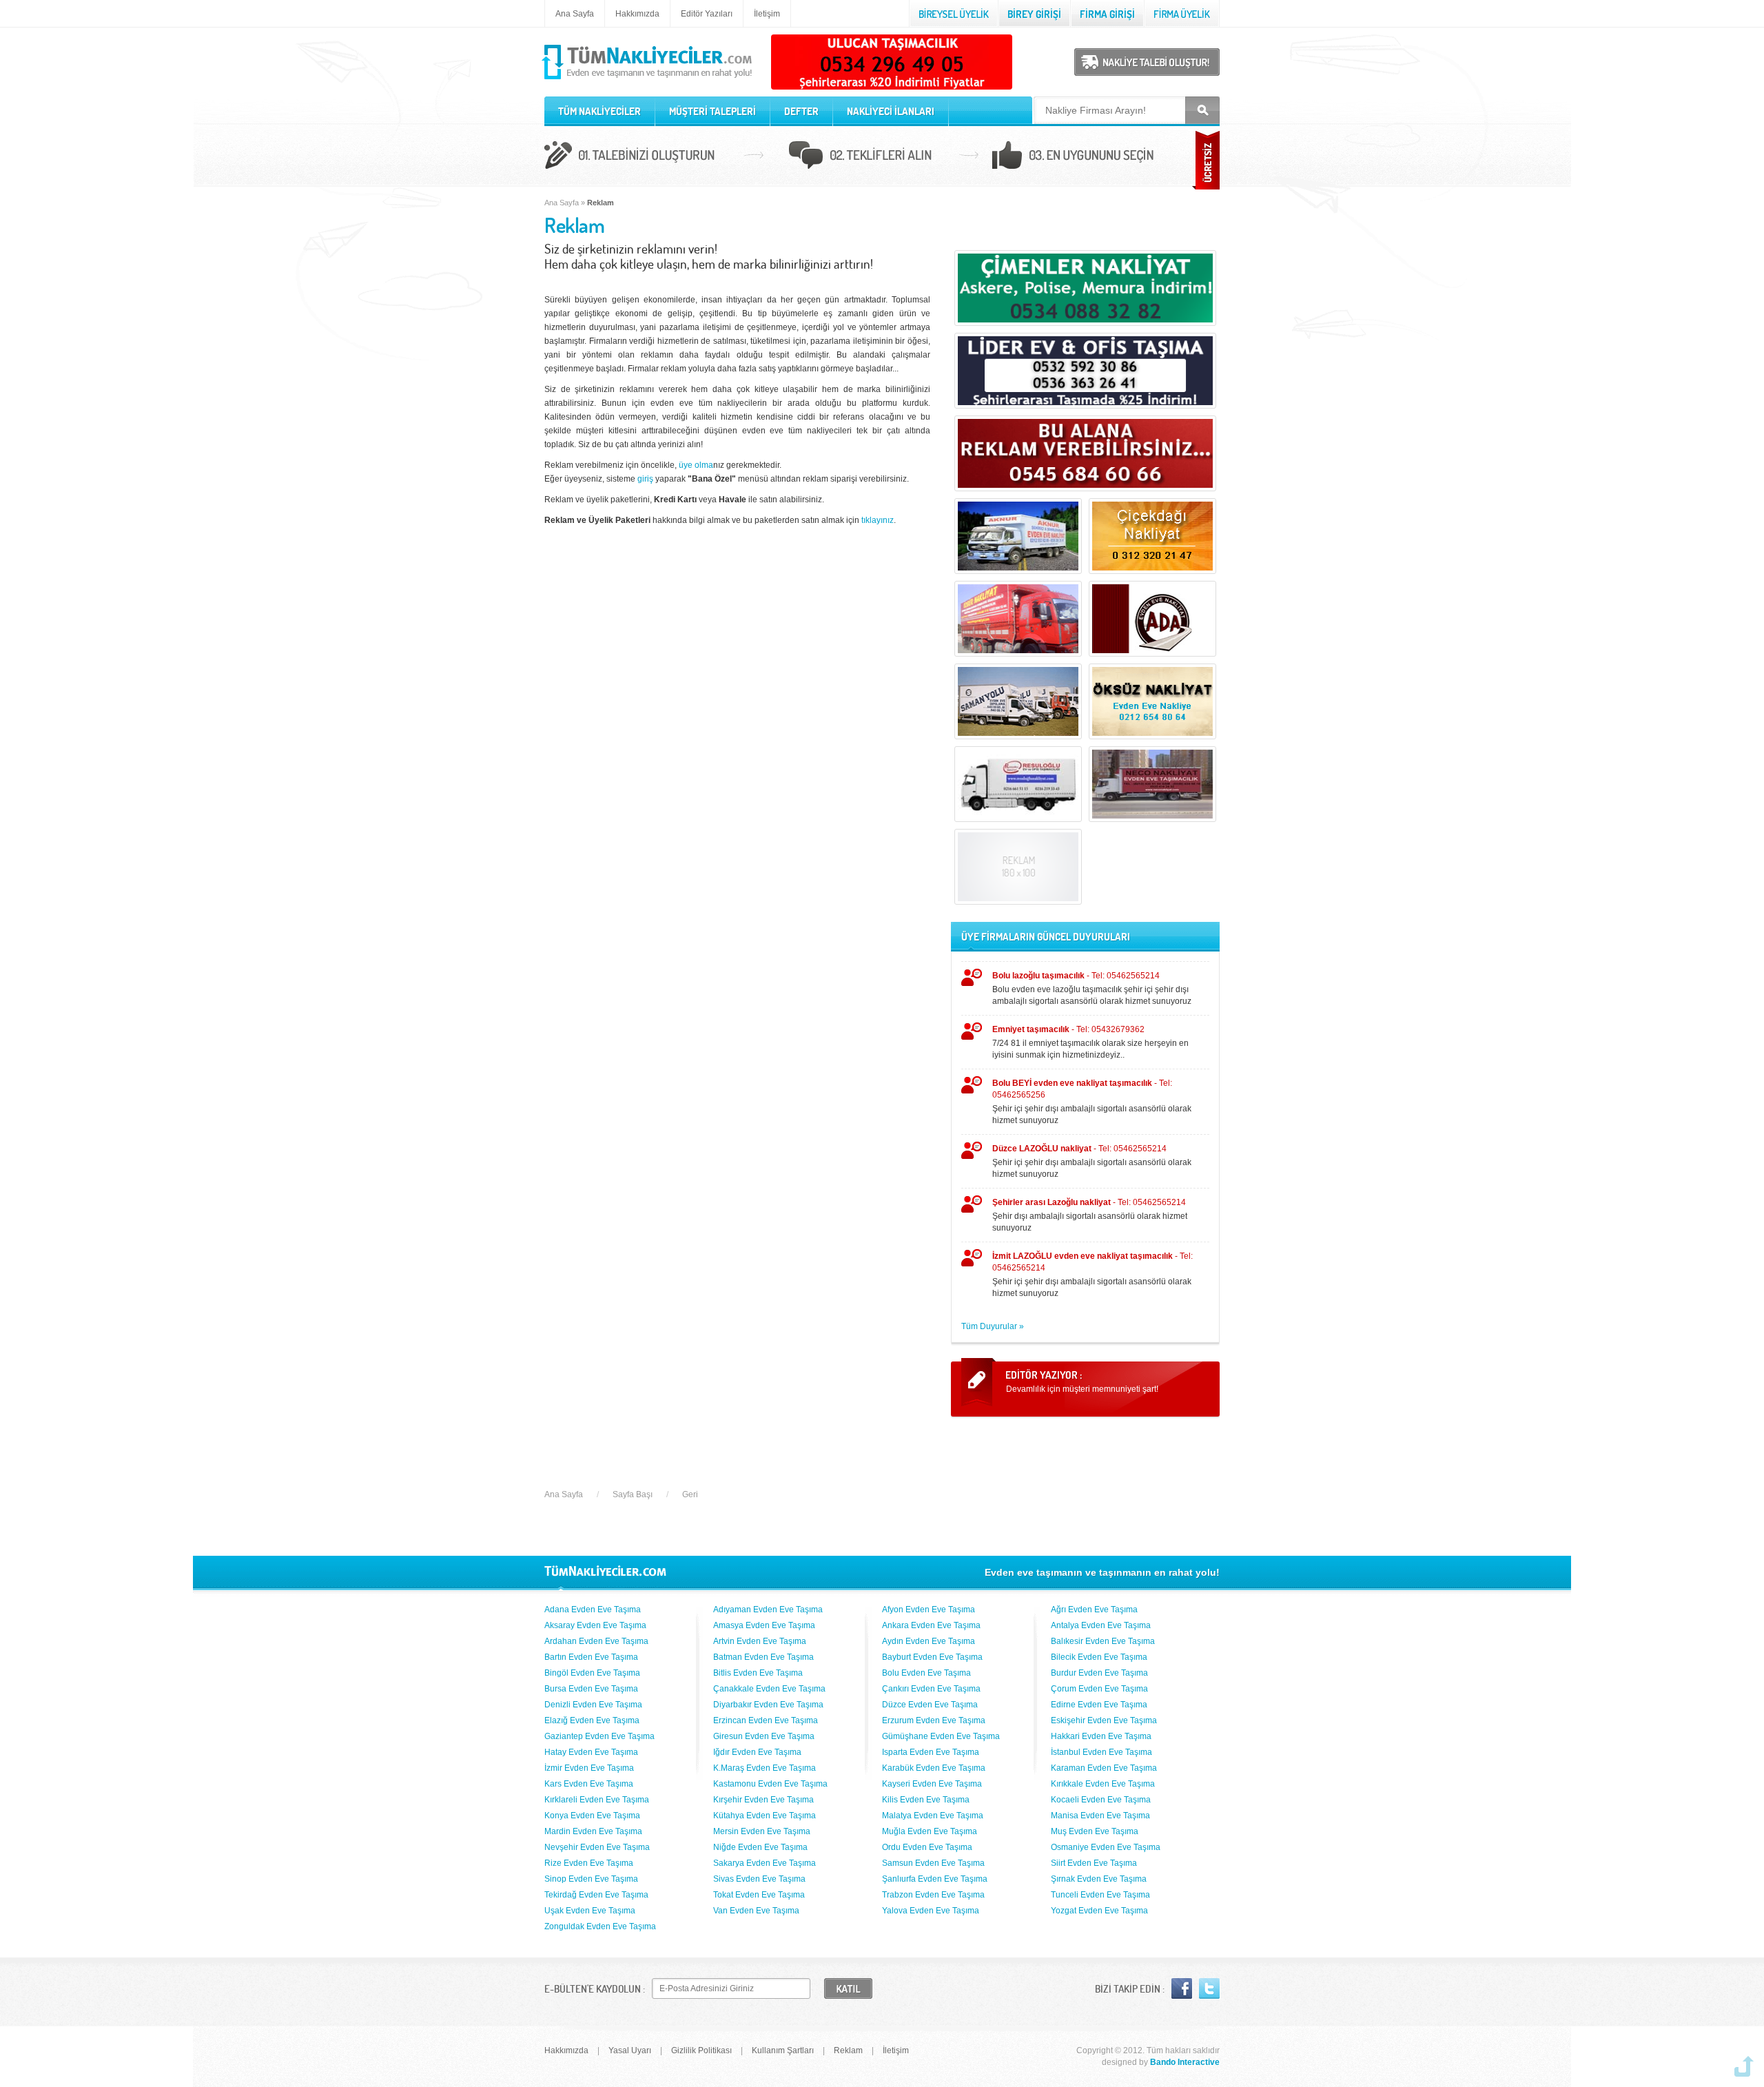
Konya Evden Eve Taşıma (592, 1816)
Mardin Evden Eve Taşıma (593, 1831)
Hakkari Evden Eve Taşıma (1101, 1736)
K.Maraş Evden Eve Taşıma (765, 1768)
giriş (645, 479)
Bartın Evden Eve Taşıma (591, 1657)
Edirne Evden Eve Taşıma (1099, 1705)
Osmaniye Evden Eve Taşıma (1106, 1847)
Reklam (848, 2050)
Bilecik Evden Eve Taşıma (1099, 1657)
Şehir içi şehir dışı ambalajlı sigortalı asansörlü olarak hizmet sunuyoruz (1092, 1102)
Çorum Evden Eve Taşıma (1099, 1689)
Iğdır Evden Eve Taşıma (757, 1752)
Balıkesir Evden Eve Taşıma (1103, 1641)
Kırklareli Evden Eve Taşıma (597, 1800)
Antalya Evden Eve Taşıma (1101, 1625)
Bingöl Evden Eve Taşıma (592, 1673)
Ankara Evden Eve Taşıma (931, 1625)
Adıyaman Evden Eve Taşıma (768, 1610)
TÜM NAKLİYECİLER (599, 111)
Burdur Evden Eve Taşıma (1099, 1673)
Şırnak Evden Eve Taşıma (1099, 1879)
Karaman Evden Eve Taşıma (1104, 1768)
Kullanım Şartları (783, 2050)
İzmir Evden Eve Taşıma (589, 1768)
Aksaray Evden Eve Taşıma (595, 1625)
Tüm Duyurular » (993, 1326)
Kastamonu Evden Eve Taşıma (770, 1784)
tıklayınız (878, 520)
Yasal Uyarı (630, 2050)
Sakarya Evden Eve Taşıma (765, 1863)
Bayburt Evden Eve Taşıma (932, 1657)
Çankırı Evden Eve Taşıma (931, 1689)
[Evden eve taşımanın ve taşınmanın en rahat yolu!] (648, 80)
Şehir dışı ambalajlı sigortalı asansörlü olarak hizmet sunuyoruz (1090, 1215)
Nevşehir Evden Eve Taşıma (597, 1847)
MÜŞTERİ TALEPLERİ (712, 111)
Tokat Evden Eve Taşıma (759, 1895)
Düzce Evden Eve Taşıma (930, 1705)
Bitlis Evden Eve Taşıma (758, 1673)
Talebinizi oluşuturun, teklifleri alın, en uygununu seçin (882, 157)
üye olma (696, 465)
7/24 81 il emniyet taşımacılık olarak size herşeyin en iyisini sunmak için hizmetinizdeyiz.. (1090, 1042)
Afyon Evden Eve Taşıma (929, 1610)
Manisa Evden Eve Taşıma (1100, 1816)
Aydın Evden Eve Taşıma (929, 1641)
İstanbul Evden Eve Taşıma (1101, 1752)
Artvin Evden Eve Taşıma (760, 1641)
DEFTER (801, 111)
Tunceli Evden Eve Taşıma (1100, 1895)
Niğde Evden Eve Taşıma (760, 1847)
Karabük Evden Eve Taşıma (934, 1768)
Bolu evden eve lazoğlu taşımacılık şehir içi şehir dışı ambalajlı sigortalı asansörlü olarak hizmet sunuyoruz (1092, 988)
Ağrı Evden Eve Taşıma (1094, 1610)
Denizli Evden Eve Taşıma (593, 1705)
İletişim (767, 14)
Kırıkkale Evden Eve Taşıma (1103, 1784)
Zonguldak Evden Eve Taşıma (600, 1926)
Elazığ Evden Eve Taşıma (592, 1720)
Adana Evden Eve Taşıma (593, 1610)
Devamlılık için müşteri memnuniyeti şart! (1082, 1389)
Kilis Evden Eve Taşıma (926, 1800)
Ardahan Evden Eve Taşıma (596, 1641)
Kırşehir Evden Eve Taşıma (763, 1800)
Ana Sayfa (575, 14)
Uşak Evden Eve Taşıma (590, 1911)
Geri (690, 1494)
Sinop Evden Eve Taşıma (591, 1879)
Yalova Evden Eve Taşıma (931, 1911)
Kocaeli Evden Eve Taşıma (1101, 1800)
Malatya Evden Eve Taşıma (933, 1816)
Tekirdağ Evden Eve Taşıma (596, 1895)
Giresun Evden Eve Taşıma (764, 1736)
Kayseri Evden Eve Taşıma (932, 1784)
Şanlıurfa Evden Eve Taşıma (935, 1879)
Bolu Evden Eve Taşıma (926, 1673)
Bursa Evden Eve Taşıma (591, 1689)
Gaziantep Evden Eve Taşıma (599, 1736)
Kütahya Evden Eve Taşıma (765, 1816)
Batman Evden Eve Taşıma (763, 1657)
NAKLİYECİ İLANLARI (891, 111)
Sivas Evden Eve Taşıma (759, 1879)
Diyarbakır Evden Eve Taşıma (768, 1705)
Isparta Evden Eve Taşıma (931, 1752)
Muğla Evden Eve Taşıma (930, 1831)
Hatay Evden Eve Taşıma (591, 1752)
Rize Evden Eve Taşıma (589, 1863)
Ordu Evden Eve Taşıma (927, 1847)
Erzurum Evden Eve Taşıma (934, 1720)
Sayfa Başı (633, 1494)
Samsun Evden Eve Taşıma (933, 1863)
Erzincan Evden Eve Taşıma (766, 1720)
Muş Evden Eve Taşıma (1095, 1831)
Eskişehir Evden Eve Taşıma (1104, 1720)
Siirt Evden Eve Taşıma (1094, 1863)
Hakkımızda (637, 14)
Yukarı (1744, 2066)
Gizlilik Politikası (701, 2050)
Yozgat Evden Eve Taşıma (1099, 1911)
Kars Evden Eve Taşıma (589, 1784)
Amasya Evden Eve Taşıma (764, 1625)
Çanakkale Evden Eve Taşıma (769, 1689)
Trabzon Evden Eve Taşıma (933, 1895)
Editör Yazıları (707, 14)
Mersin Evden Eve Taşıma (762, 1831)
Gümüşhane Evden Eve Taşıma (941, 1736)
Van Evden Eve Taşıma (756, 1911)
